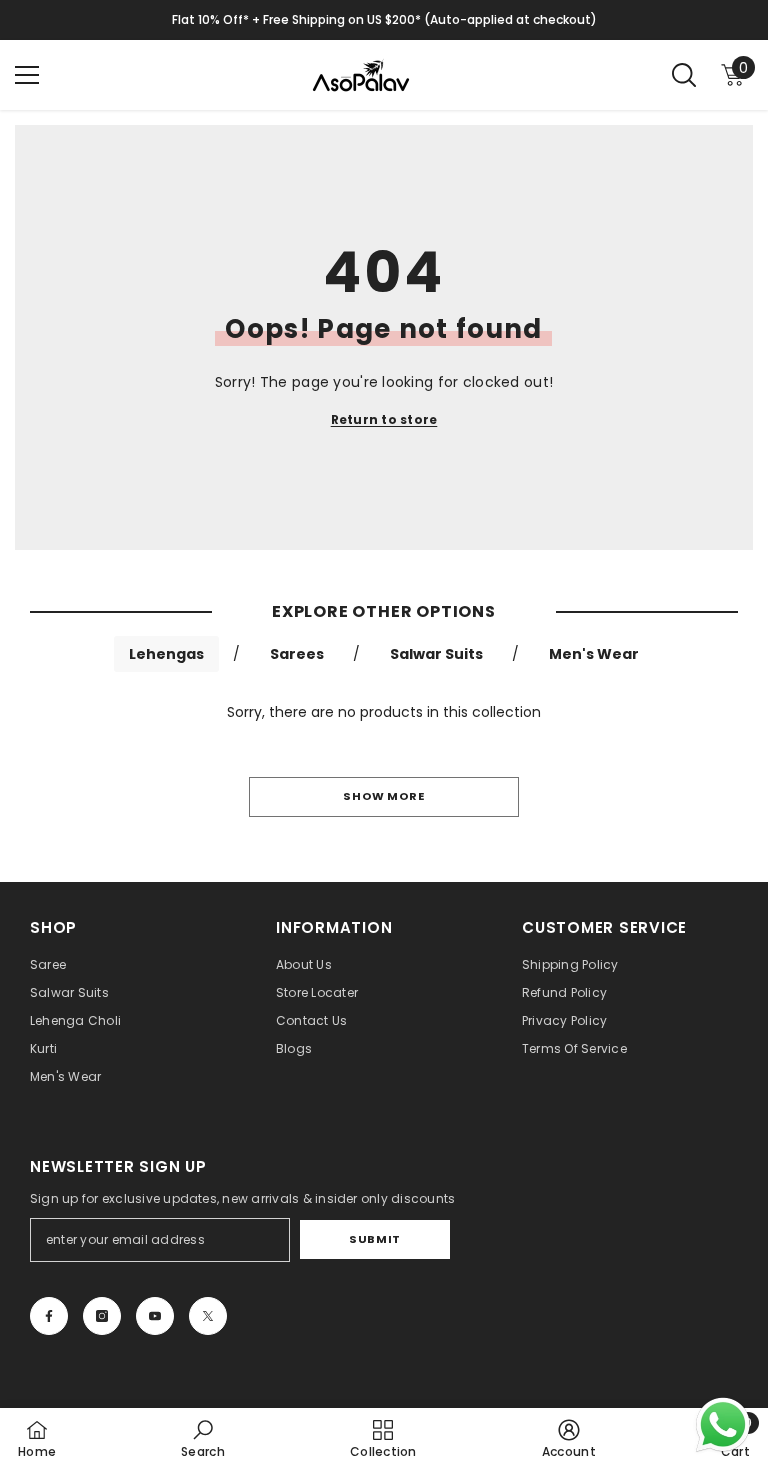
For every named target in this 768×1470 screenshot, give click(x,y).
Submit (374, 1239)
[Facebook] (49, 1316)
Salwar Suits (436, 654)
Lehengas (166, 654)
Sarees (297, 654)
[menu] (27, 75)
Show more (383, 796)
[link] (203, 1438)
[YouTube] (155, 1316)
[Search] (684, 75)
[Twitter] (208, 1316)
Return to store (384, 419)
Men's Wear (594, 654)
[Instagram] (102, 1316)
